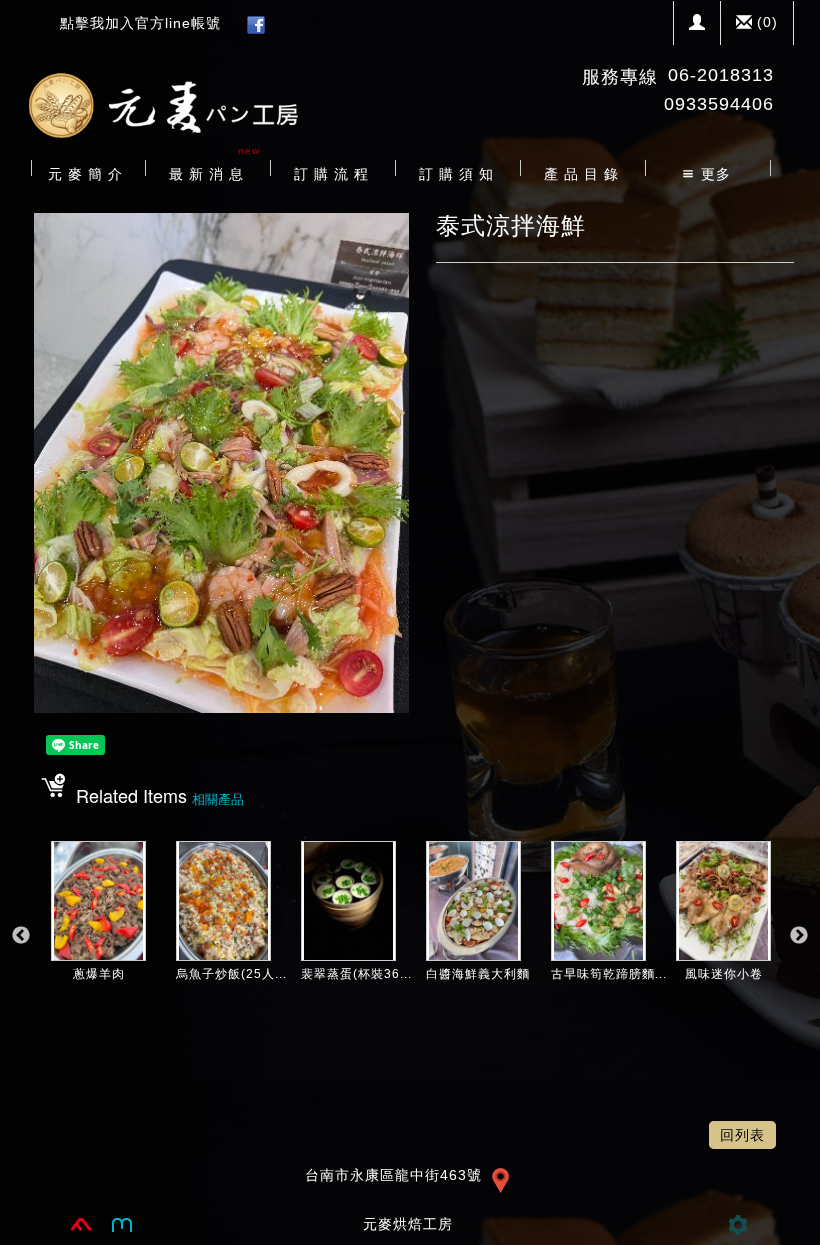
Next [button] (799, 936)
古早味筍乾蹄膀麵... (609, 974)
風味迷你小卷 (724, 974)
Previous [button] (21, 936)
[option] (98, 946)
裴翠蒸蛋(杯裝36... (356, 974)
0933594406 (719, 104)
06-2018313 (721, 75)
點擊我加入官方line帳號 (140, 23)
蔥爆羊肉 (99, 974)
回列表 (742, 1135)
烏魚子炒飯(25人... (231, 974)
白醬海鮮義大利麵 (478, 974)
